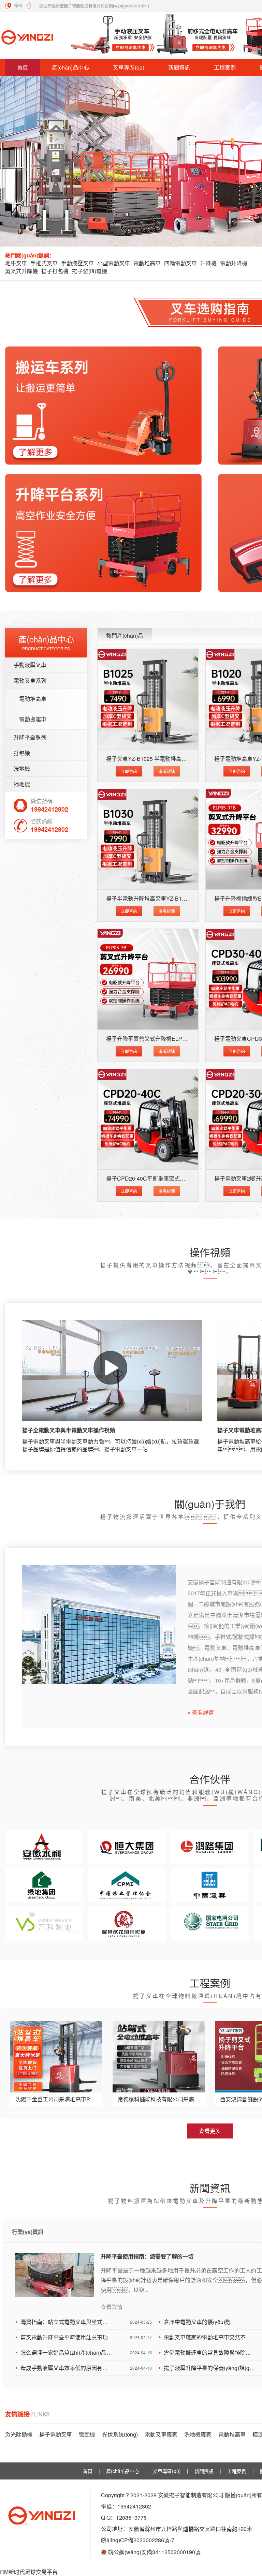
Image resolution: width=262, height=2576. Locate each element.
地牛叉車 (16, 263)
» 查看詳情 (201, 1713)
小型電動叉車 (114, 263)
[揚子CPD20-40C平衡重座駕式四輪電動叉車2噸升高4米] (148, 1119)
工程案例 (225, 67)
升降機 (208, 263)
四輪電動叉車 (180, 263)
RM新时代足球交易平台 (29, 2572)
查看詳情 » (114, 2307)
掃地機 (22, 784)
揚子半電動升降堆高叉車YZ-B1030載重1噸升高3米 (168, 898)
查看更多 (210, 2131)
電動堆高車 (147, 263)
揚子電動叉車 (56, 2434)
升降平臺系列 (30, 737)
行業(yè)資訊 (28, 2232)
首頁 (23, 67)
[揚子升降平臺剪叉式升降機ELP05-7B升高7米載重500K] (148, 979)
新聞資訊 (179, 67)
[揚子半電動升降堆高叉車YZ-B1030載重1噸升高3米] (148, 839)
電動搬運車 (33, 719)
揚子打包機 (55, 271)
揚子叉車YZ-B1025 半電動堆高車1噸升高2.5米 (163, 759)
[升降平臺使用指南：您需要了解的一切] (55, 2275)
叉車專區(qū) (129, 67)
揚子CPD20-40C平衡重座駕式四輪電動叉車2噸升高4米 (173, 1178)
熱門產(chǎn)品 (125, 635)
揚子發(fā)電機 (90, 271)
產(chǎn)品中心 (70, 67)
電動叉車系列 (30, 680)
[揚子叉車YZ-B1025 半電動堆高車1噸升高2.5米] (148, 699)
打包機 (22, 753)
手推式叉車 (44, 263)
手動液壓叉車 (77, 263)
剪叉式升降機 (21, 271)
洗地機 (22, 768)
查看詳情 (167, 771)
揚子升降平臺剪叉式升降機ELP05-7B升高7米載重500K (173, 1039)
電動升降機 (234, 263)
